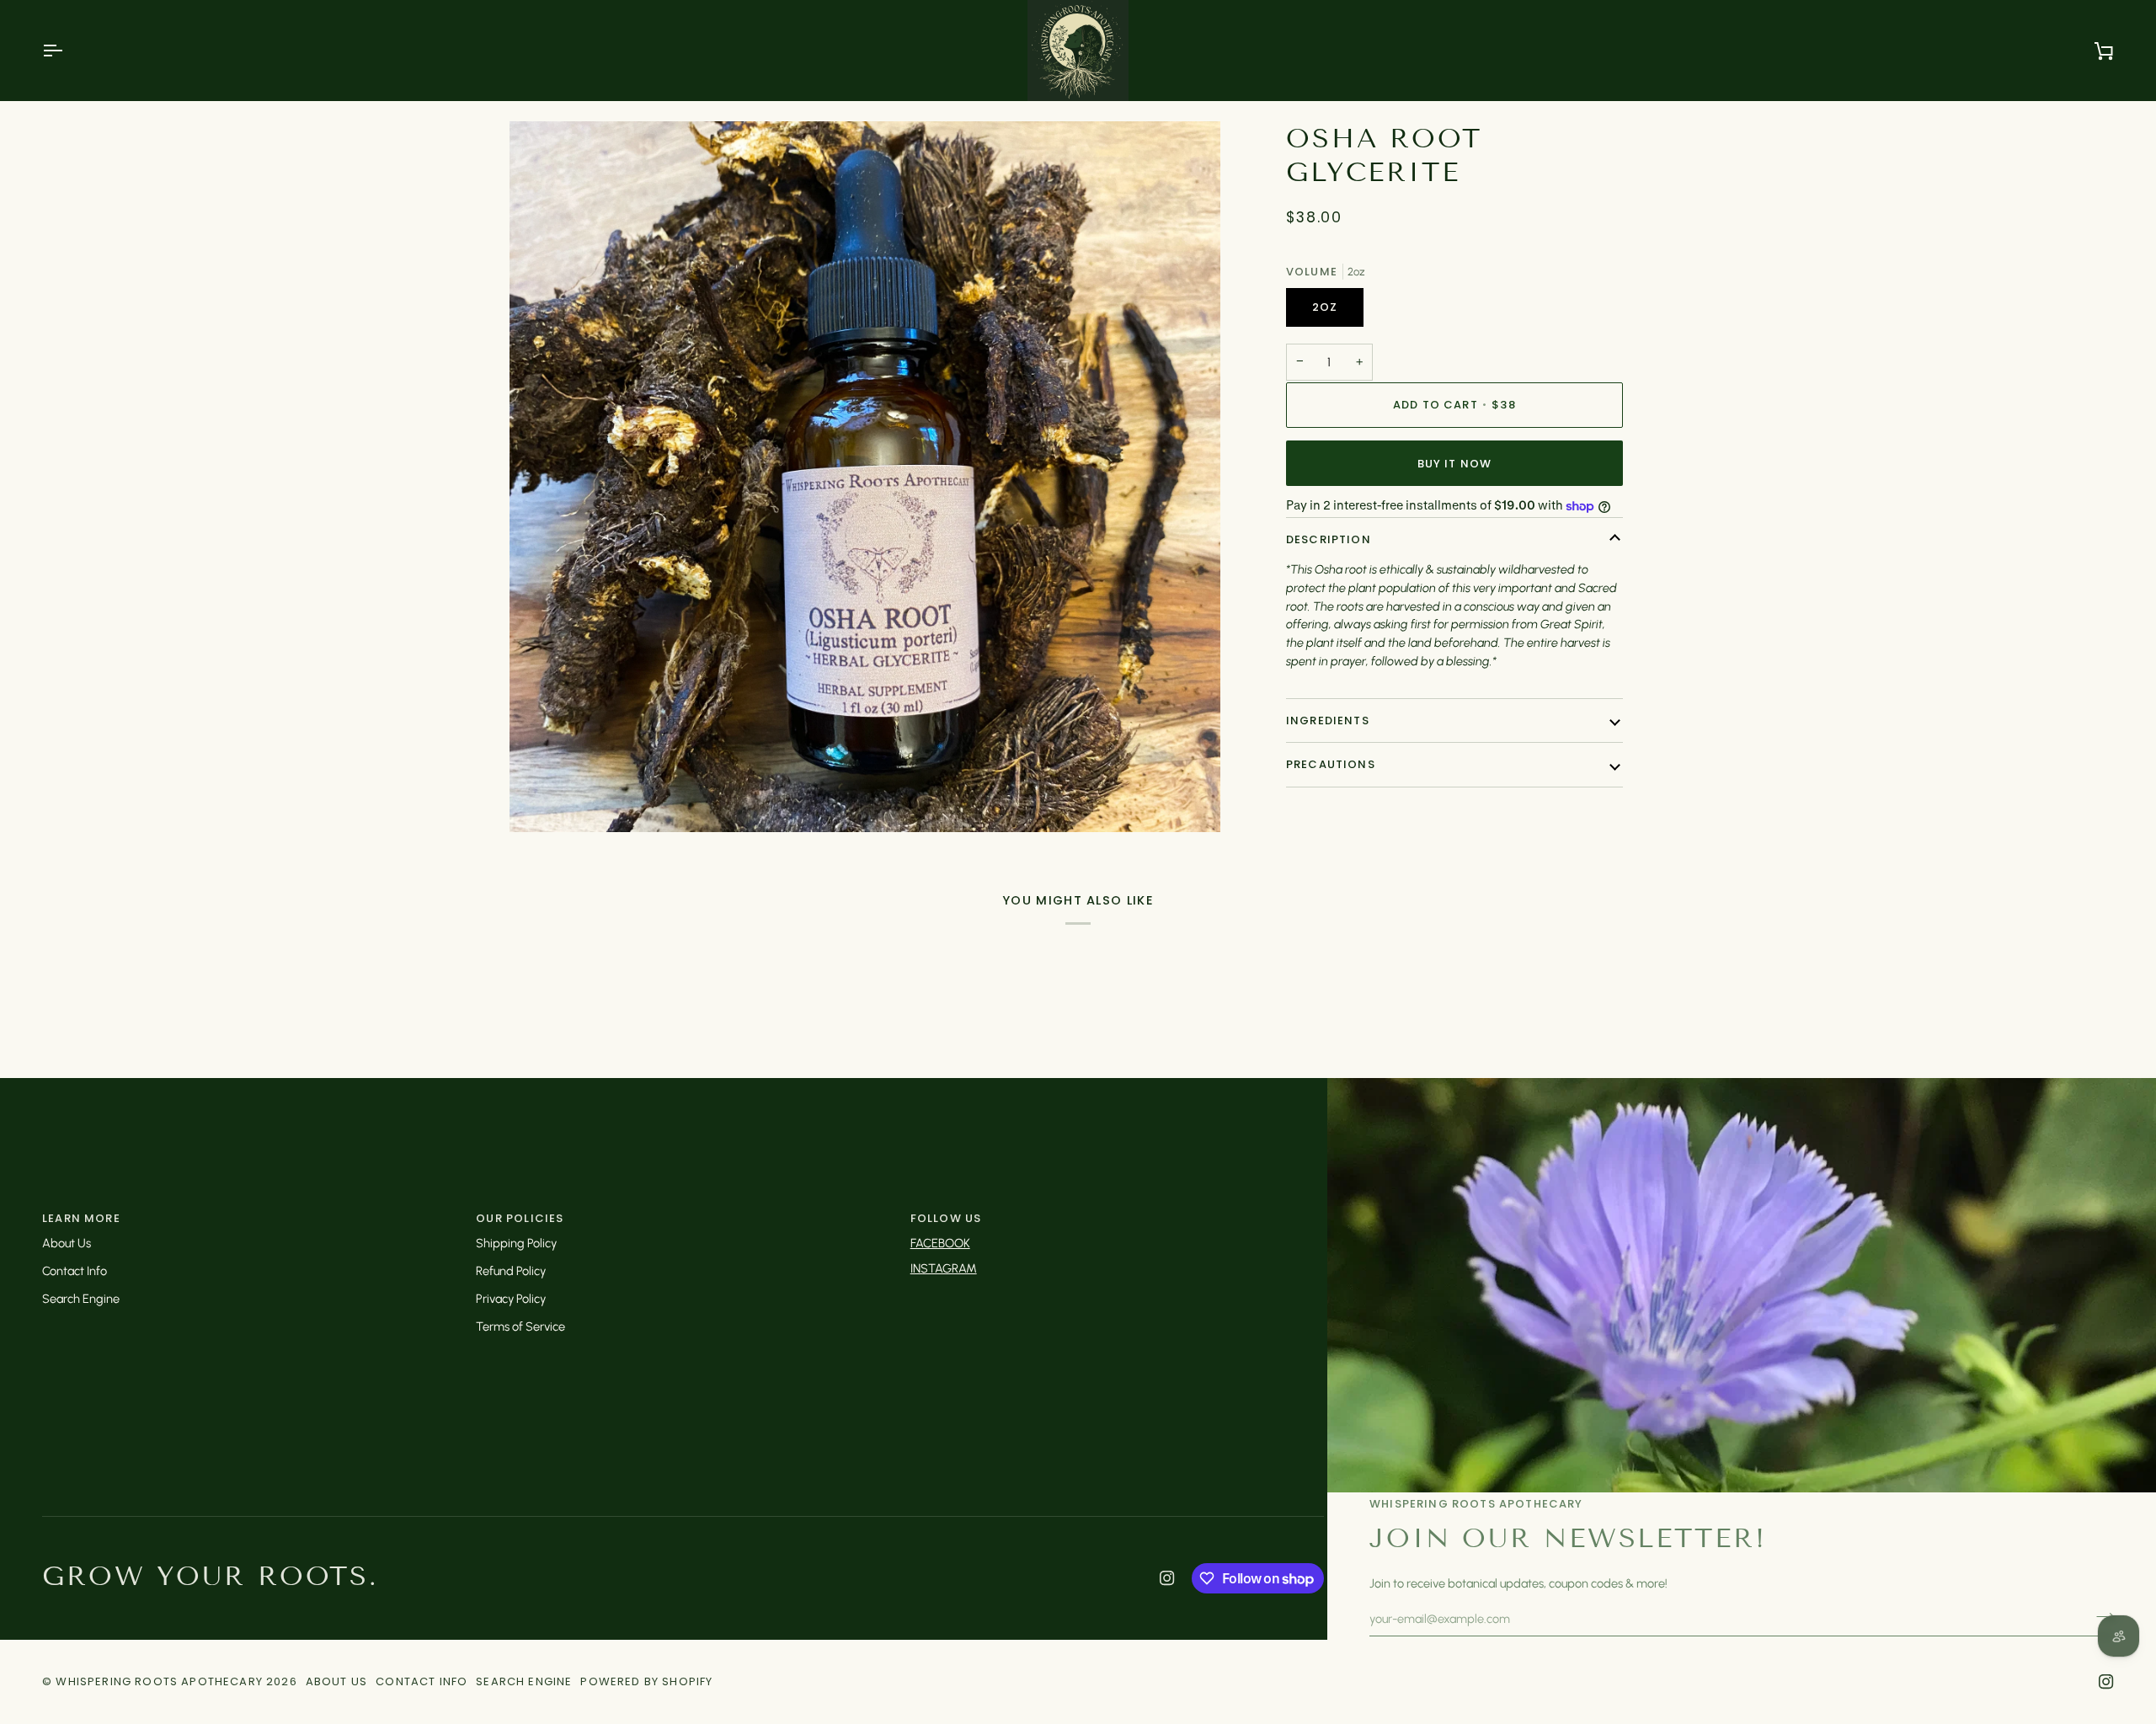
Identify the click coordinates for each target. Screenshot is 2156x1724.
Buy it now (1455, 464)
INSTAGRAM (944, 1268)
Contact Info (75, 1271)
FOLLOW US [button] (946, 1218)
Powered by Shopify (646, 1681)
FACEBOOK (940, 1243)
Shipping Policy (516, 1243)
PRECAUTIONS (1331, 764)
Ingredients (1328, 721)
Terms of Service (520, 1326)
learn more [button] (81, 1218)
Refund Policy (511, 1271)
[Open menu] (67, 51)
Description (1329, 539)
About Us (67, 1243)
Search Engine (81, 1299)
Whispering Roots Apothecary (159, 1681)
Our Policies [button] (520, 1218)
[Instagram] (1167, 1578)
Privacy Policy (511, 1299)
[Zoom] (541, 801)
